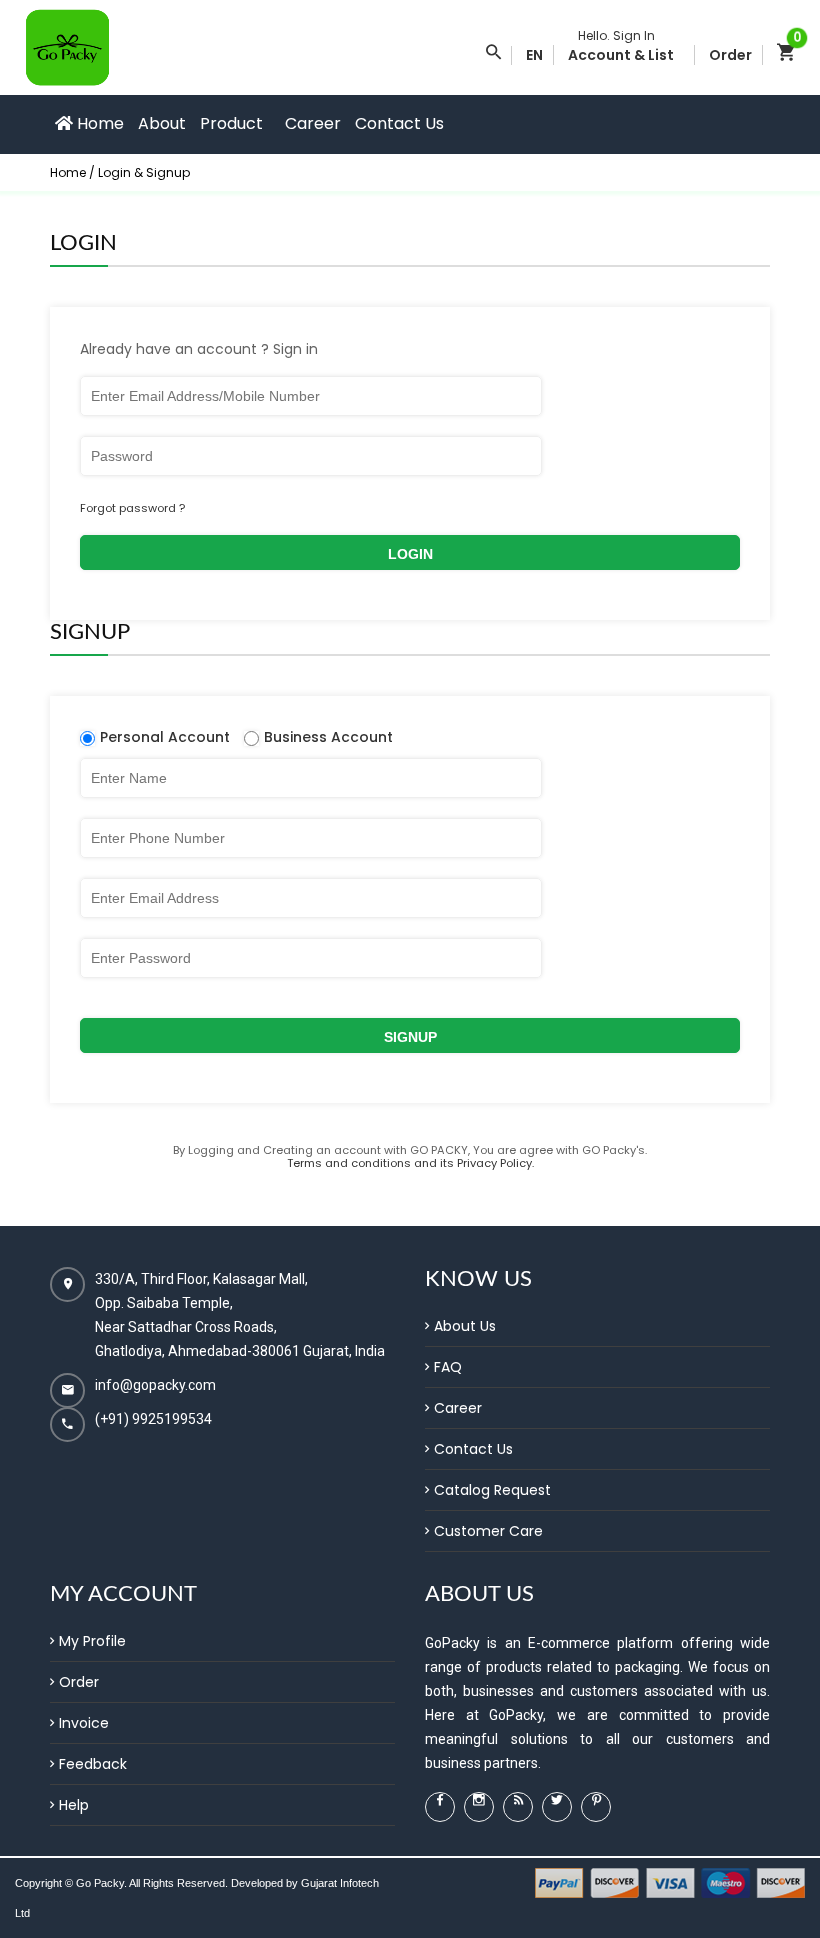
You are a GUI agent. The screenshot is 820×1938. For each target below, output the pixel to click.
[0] (786, 55)
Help (74, 1805)
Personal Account (165, 737)
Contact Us (399, 123)
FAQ (448, 1367)
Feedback (93, 1764)
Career (313, 123)
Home (98, 123)
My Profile (92, 1641)
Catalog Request (492, 1490)
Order (79, 1682)
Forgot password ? (132, 508)
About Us (465, 1326)
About (162, 123)
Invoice (84, 1723)
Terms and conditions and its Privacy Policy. (410, 1163)
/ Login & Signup (139, 172)
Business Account (328, 737)
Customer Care (488, 1531)
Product (231, 123)
